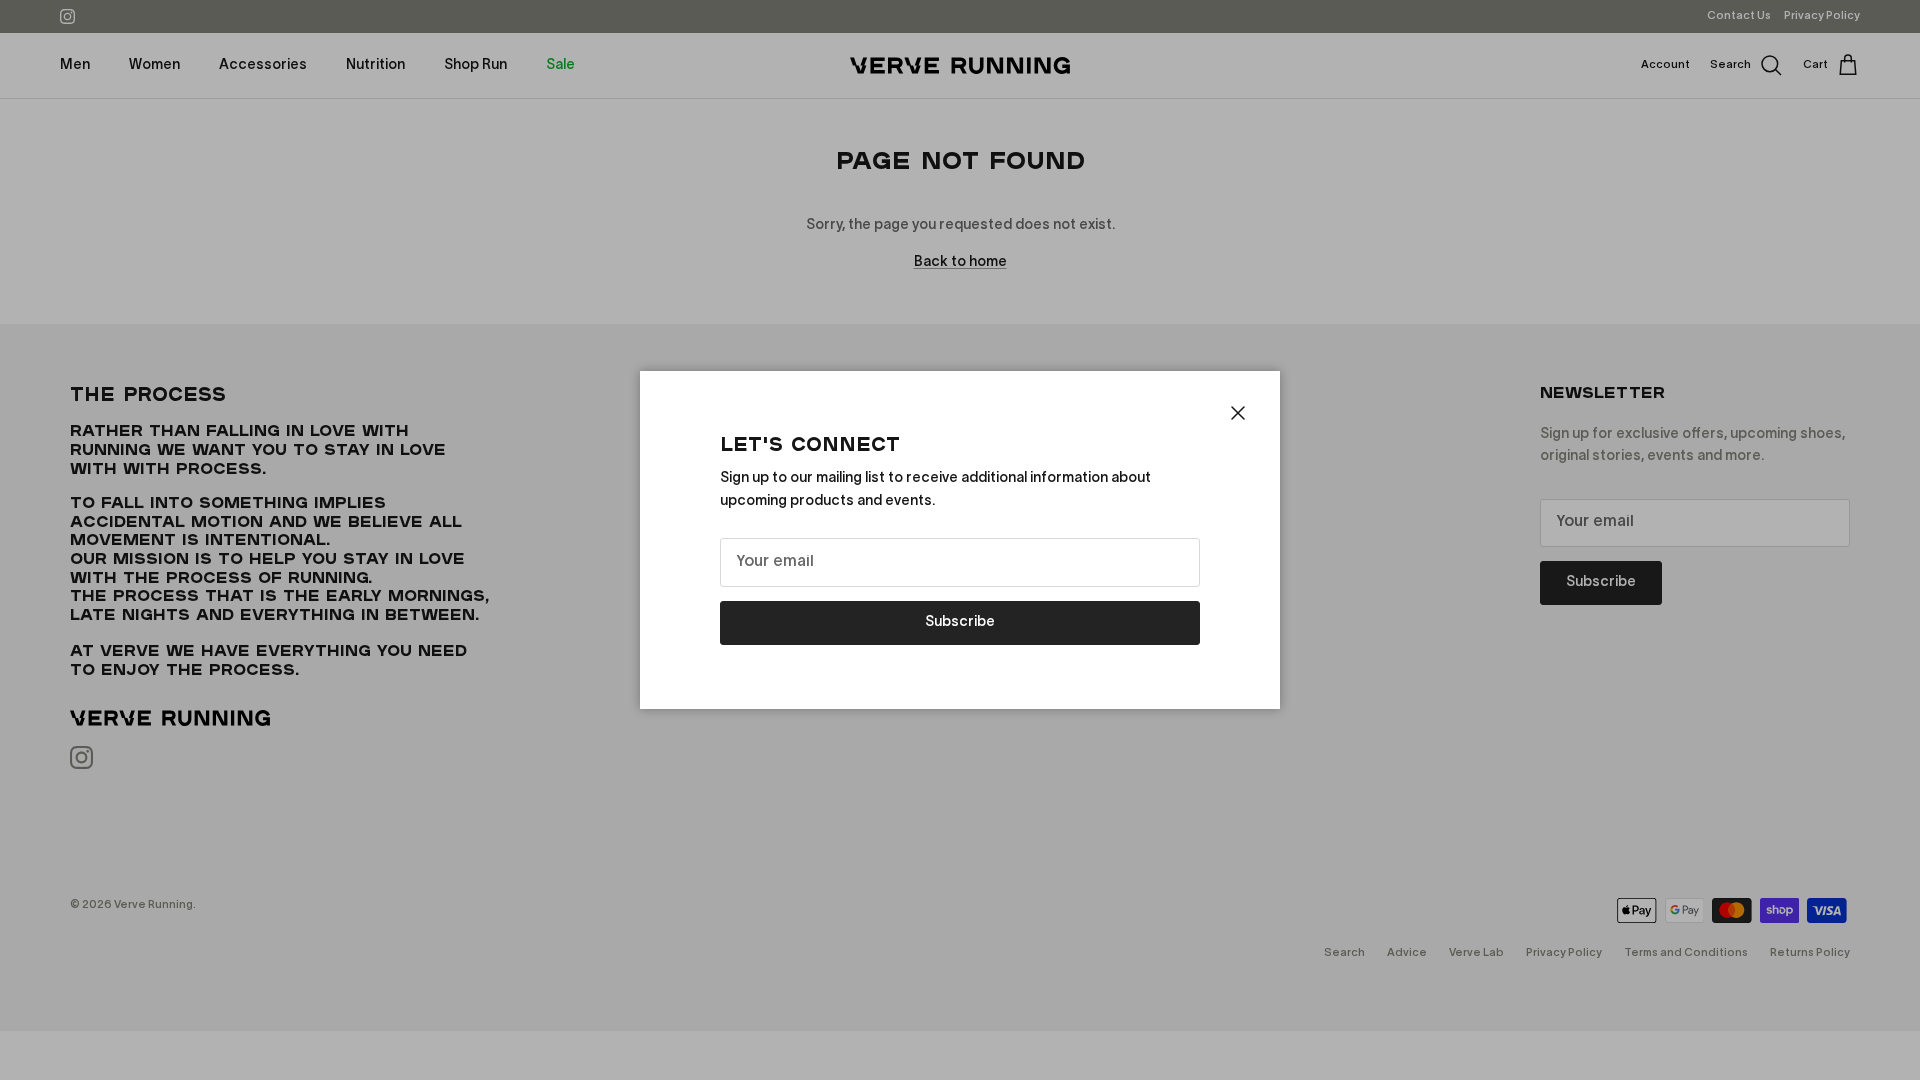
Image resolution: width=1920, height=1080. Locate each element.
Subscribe (960, 622)
